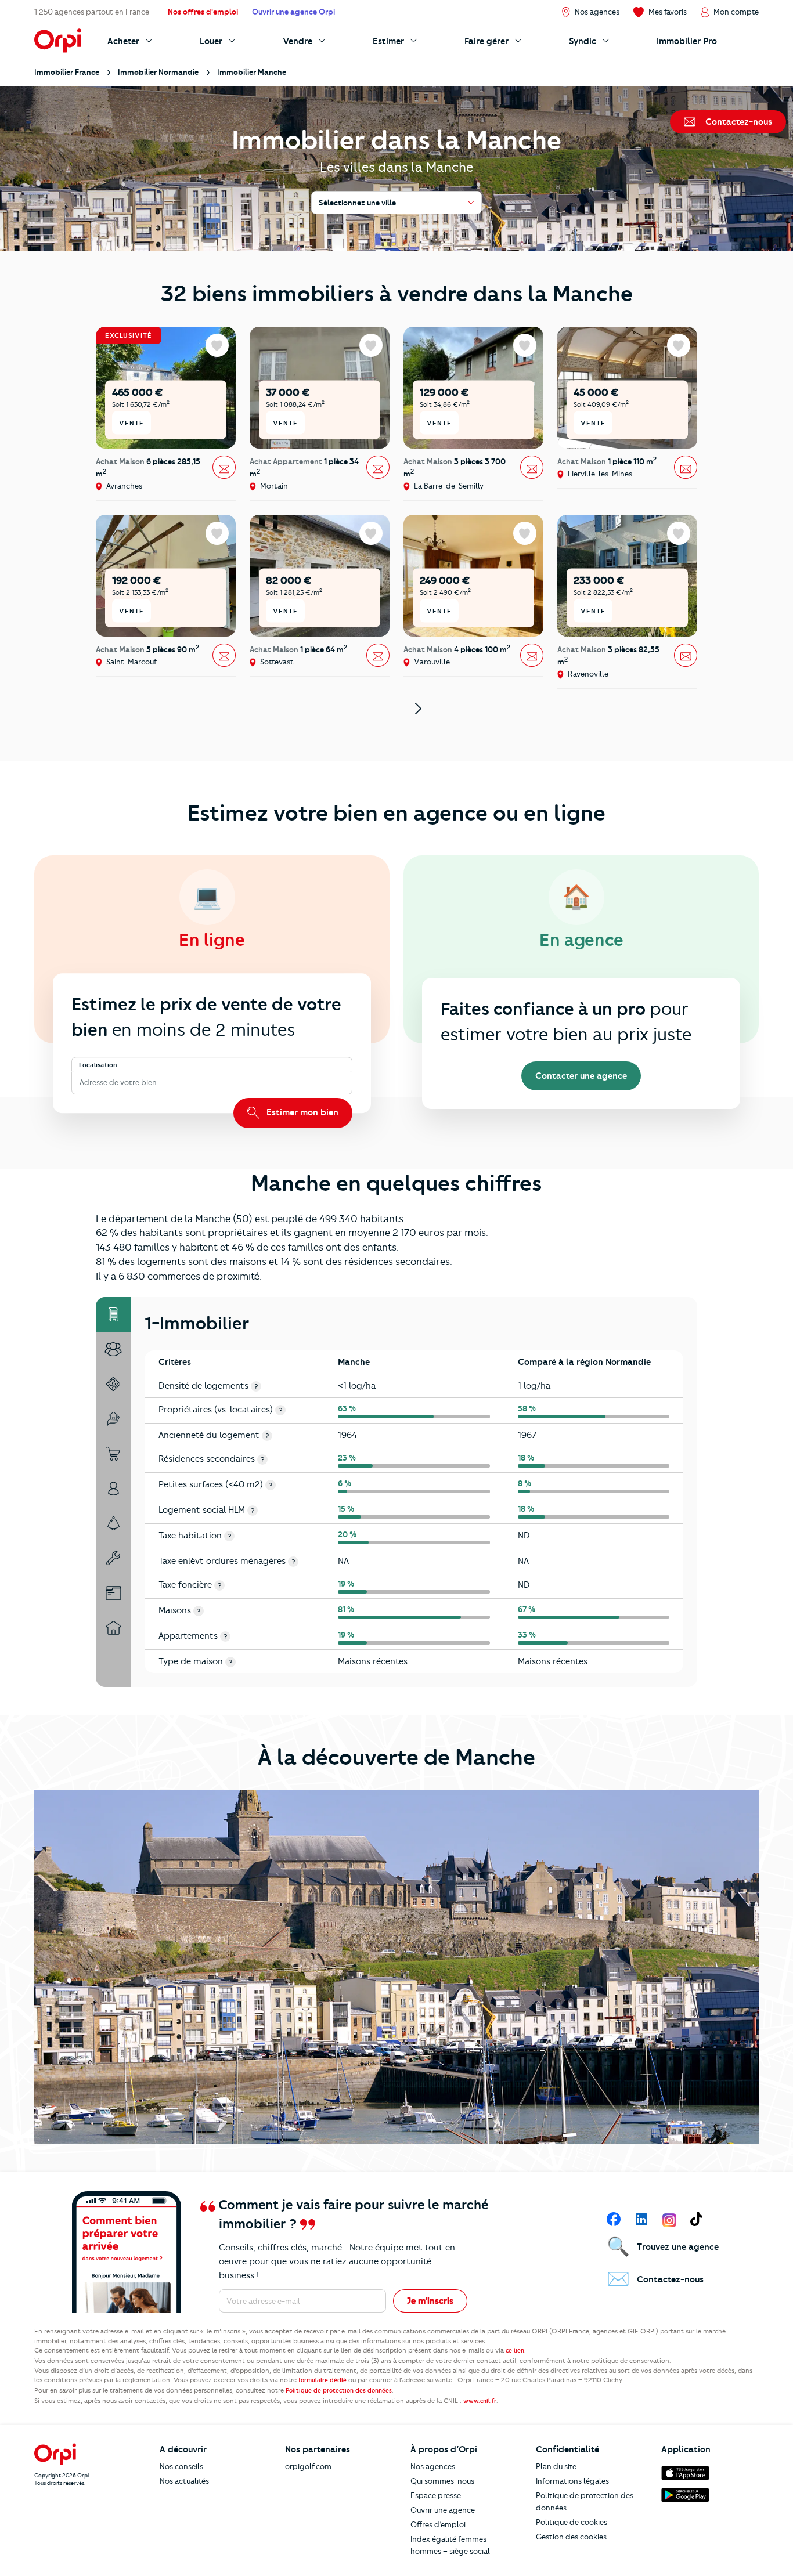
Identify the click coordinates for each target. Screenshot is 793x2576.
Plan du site (556, 2466)
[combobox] (80, 1083)
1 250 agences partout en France (92, 12)
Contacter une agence (581, 1076)
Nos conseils (181, 2466)
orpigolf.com (308, 2466)
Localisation (98, 1065)
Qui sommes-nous (442, 2481)
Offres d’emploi (438, 2524)
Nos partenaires (318, 2449)
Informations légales (572, 2481)
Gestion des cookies (571, 2537)
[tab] (113, 1314)
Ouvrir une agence (443, 2510)
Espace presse (436, 2495)
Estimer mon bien (301, 1112)
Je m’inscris (430, 2301)
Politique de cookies (572, 2522)
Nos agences (433, 2466)
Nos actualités (184, 2481)
